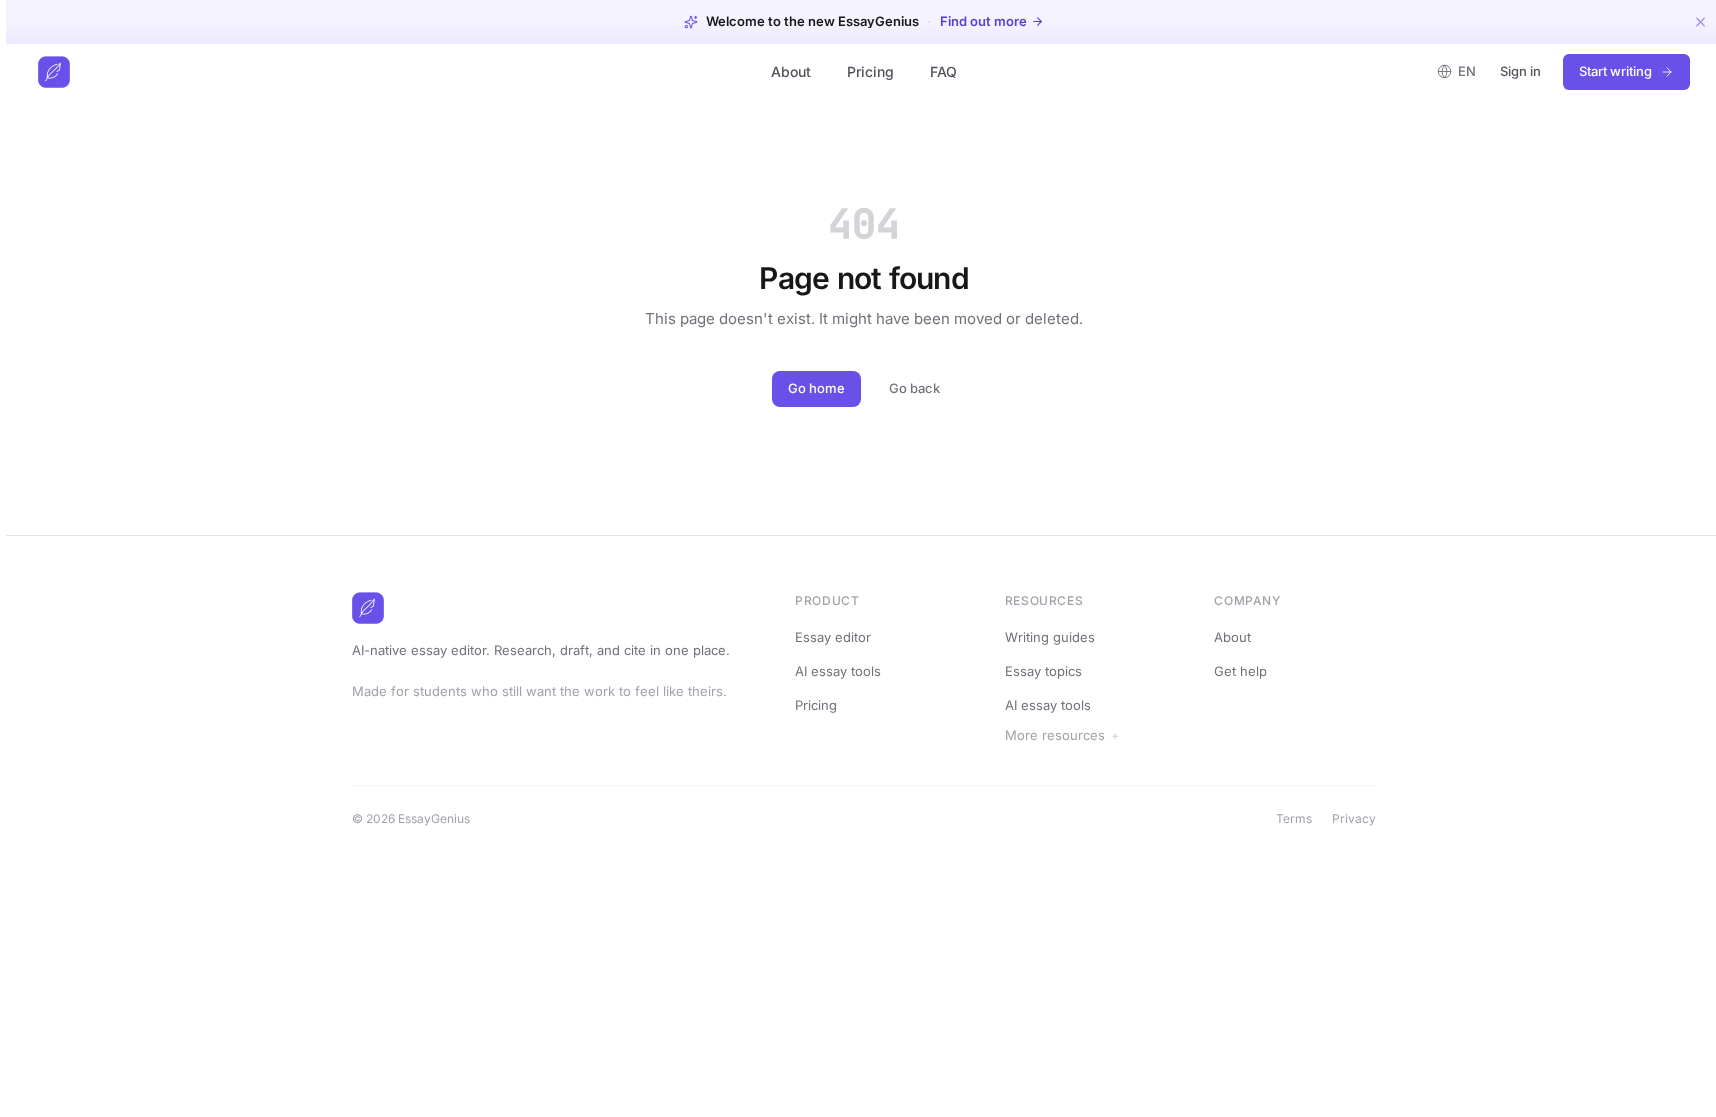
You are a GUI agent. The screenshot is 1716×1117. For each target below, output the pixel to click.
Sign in (1520, 71)
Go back (914, 388)
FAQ (943, 71)
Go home (816, 388)
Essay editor (833, 637)
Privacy (1354, 818)
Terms (1294, 818)
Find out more (983, 21)
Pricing (870, 71)
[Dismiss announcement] (1700, 21)
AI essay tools (838, 671)
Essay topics (1043, 671)
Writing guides (1050, 637)
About (791, 71)
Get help (1240, 671)
